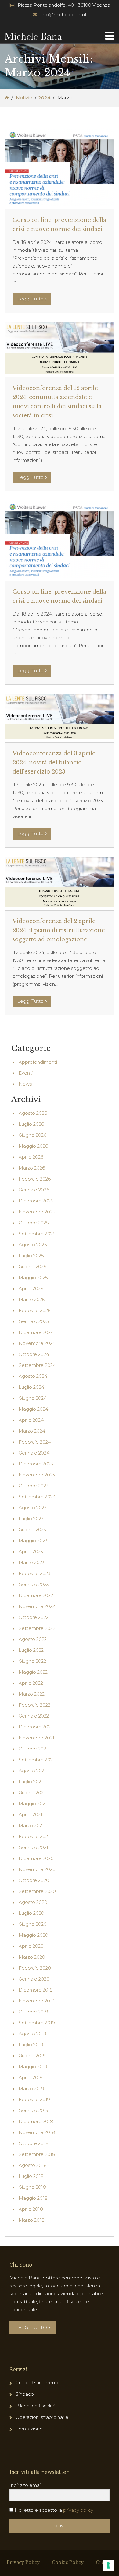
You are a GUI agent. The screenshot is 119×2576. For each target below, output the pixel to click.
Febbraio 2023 (34, 1573)
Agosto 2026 (33, 1113)
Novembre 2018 (37, 2132)
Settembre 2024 (37, 1365)
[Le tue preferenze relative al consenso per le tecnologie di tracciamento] (108, 2565)
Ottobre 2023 (34, 1486)
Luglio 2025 (31, 1256)
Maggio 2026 (33, 1146)
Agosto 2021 (32, 1771)
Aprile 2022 (31, 1683)
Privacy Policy (23, 2562)
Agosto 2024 (33, 1376)
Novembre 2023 (37, 1475)
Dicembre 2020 (36, 1858)
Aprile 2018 (31, 2209)
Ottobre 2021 (33, 1749)
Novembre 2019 (37, 2001)
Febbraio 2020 (35, 1968)
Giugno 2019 (32, 2056)
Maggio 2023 (33, 1541)
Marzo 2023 (32, 1562)
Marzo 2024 (32, 1431)
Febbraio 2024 (35, 1442)
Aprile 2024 (31, 1420)
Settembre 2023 (37, 1497)
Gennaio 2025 (34, 1321)
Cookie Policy (68, 2562)
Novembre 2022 (37, 1606)
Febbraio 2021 (34, 1836)
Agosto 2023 (33, 1508)
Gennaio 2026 (34, 1190)
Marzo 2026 (32, 1168)
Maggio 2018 (33, 2198)
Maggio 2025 (33, 1277)
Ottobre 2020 (34, 1880)
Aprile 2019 (31, 2078)
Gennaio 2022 (34, 1716)
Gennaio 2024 (34, 1453)
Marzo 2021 (31, 1825)
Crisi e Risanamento (38, 2383)
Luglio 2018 (31, 2176)
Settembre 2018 (37, 2154)
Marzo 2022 (32, 1694)
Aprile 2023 (31, 1551)
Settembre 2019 (37, 2023)
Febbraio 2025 (35, 1310)
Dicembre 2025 (36, 1201)
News (25, 1084)
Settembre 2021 (37, 1760)
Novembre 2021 (36, 1738)
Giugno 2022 (32, 1661)
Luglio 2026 (31, 1124)
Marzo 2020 (32, 1957)
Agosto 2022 (33, 1639)
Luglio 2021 (31, 1782)
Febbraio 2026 (35, 1179)
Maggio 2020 (33, 1935)
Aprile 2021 (31, 1814)
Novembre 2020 (37, 1869)
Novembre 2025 (37, 1212)
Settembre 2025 (37, 1234)
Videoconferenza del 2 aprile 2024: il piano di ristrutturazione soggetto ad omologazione (59, 930)
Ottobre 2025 (34, 1223)
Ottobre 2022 (34, 1617)
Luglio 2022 (31, 1650)
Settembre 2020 (37, 1891)
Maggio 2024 (33, 1409)
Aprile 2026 (31, 1157)
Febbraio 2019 (34, 2099)
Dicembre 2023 (36, 1464)
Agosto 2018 (33, 2165)
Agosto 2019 (32, 2034)
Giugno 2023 (32, 1530)
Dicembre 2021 (36, 1727)
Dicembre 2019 (36, 1990)
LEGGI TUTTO (31, 2327)
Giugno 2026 (32, 1135)
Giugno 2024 (33, 1398)
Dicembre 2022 (36, 1595)
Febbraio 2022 (34, 1705)
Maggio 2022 (33, 1672)
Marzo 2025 (32, 1299)
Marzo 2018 (32, 2220)
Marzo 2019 (31, 2088)
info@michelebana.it (64, 14)
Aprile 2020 (31, 1946)
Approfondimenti (38, 1062)
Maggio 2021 (33, 1804)
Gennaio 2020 (34, 1979)
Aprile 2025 (31, 1288)
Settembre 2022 (37, 1628)
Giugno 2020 (33, 1924)
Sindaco (25, 2394)
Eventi (26, 1073)
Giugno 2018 (32, 2187)
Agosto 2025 (33, 1245)
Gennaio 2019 (34, 2110)
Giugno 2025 (32, 1267)
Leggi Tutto (31, 299)
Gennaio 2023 (34, 1584)
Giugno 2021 (32, 1793)
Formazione (29, 2429)
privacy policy (78, 2510)
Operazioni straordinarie (42, 2417)
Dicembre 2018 (36, 2121)
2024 (44, 98)
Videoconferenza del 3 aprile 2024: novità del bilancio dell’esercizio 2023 (54, 763)
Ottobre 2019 (33, 2012)
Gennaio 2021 (33, 1847)
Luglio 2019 (31, 2045)
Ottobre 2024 (34, 1354)
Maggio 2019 (33, 2067)
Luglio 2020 (31, 1913)
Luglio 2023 (31, 1519)
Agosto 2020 (33, 1902)
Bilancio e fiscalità (36, 2406)
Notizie (24, 98)
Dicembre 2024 (36, 1332)
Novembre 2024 (37, 1343)
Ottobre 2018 (34, 2143)
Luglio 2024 (31, 1387)
